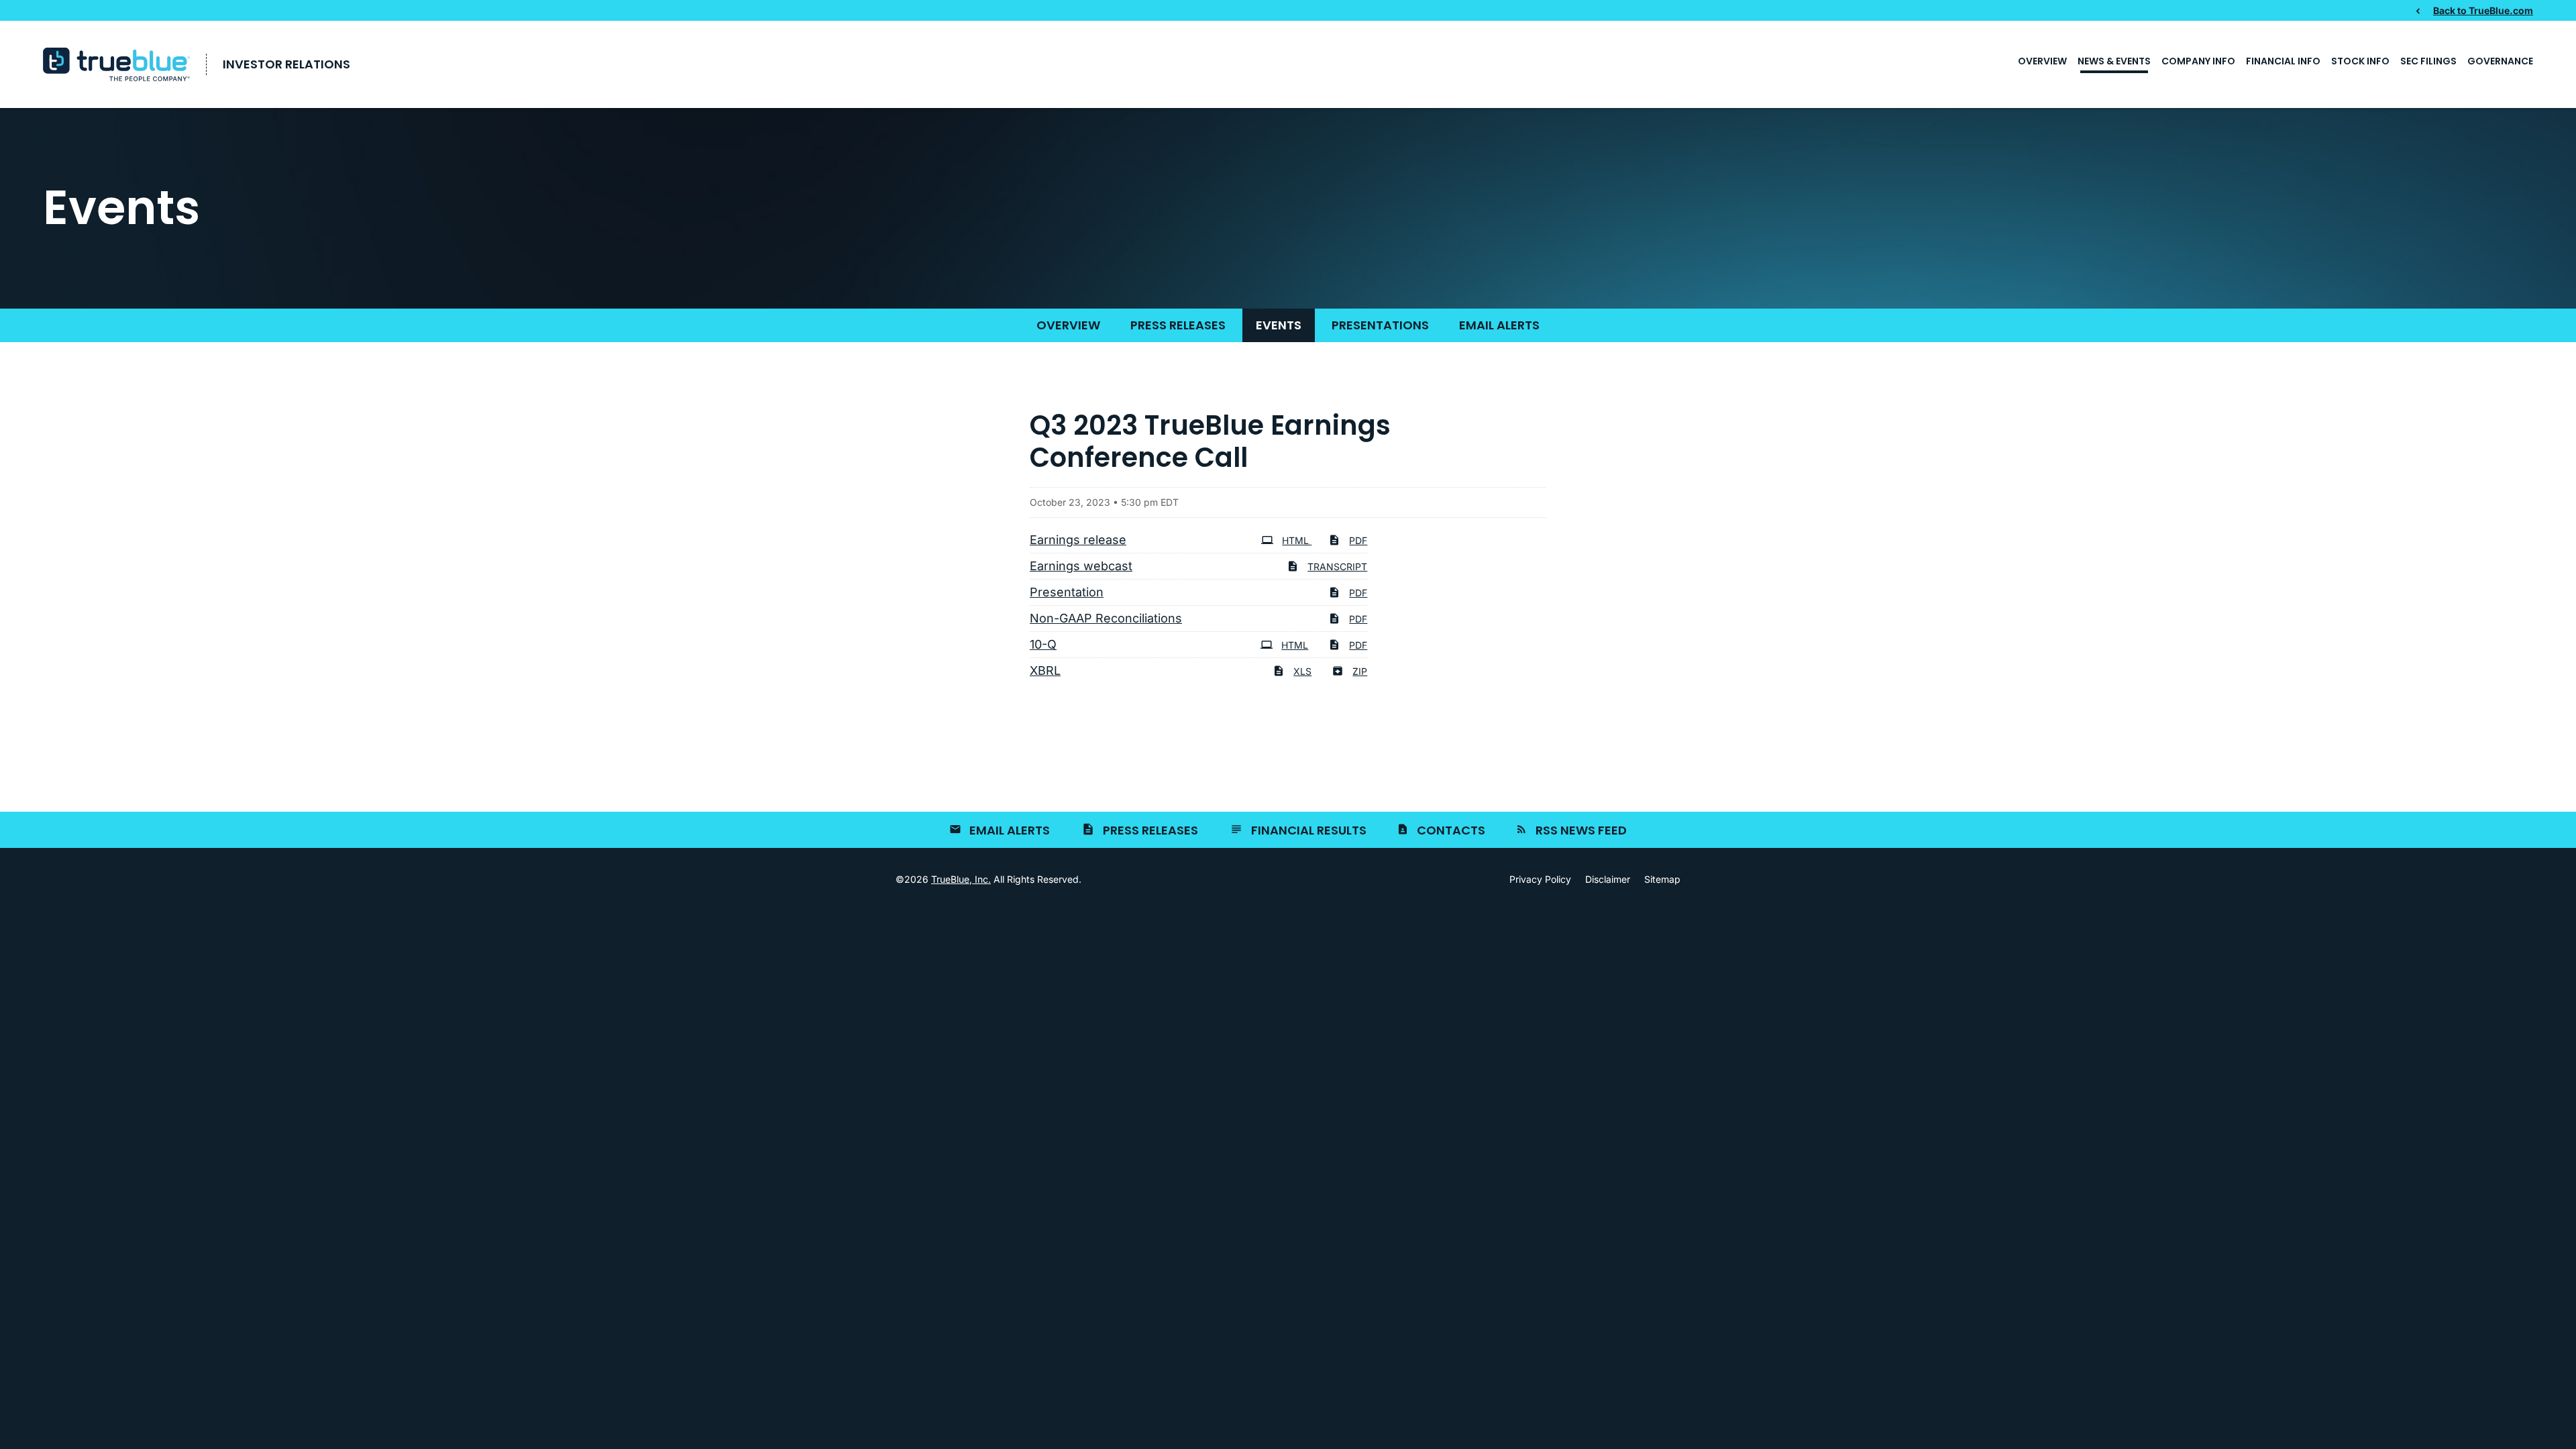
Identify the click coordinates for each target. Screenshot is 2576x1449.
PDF (1358, 540)
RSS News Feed (1581, 830)
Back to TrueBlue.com (2483, 10)
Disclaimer (1608, 879)
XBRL (1045, 670)
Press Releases (1178, 325)
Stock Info (2360, 61)
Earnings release (1078, 540)
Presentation (1067, 592)
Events (1279, 325)
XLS (1302, 671)
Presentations (1380, 325)
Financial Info (2283, 61)
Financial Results (1309, 830)
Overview (2042, 61)
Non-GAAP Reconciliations (1106, 618)
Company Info (2198, 61)
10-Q (1043, 644)
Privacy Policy (1540, 879)
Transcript (1337, 567)
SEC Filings (2428, 61)
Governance (2500, 61)
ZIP (1360, 671)
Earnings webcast (1081, 566)
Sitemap (1662, 879)
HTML (1297, 540)
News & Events (2114, 61)
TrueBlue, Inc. (961, 879)
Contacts (1451, 830)
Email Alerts (1499, 325)
